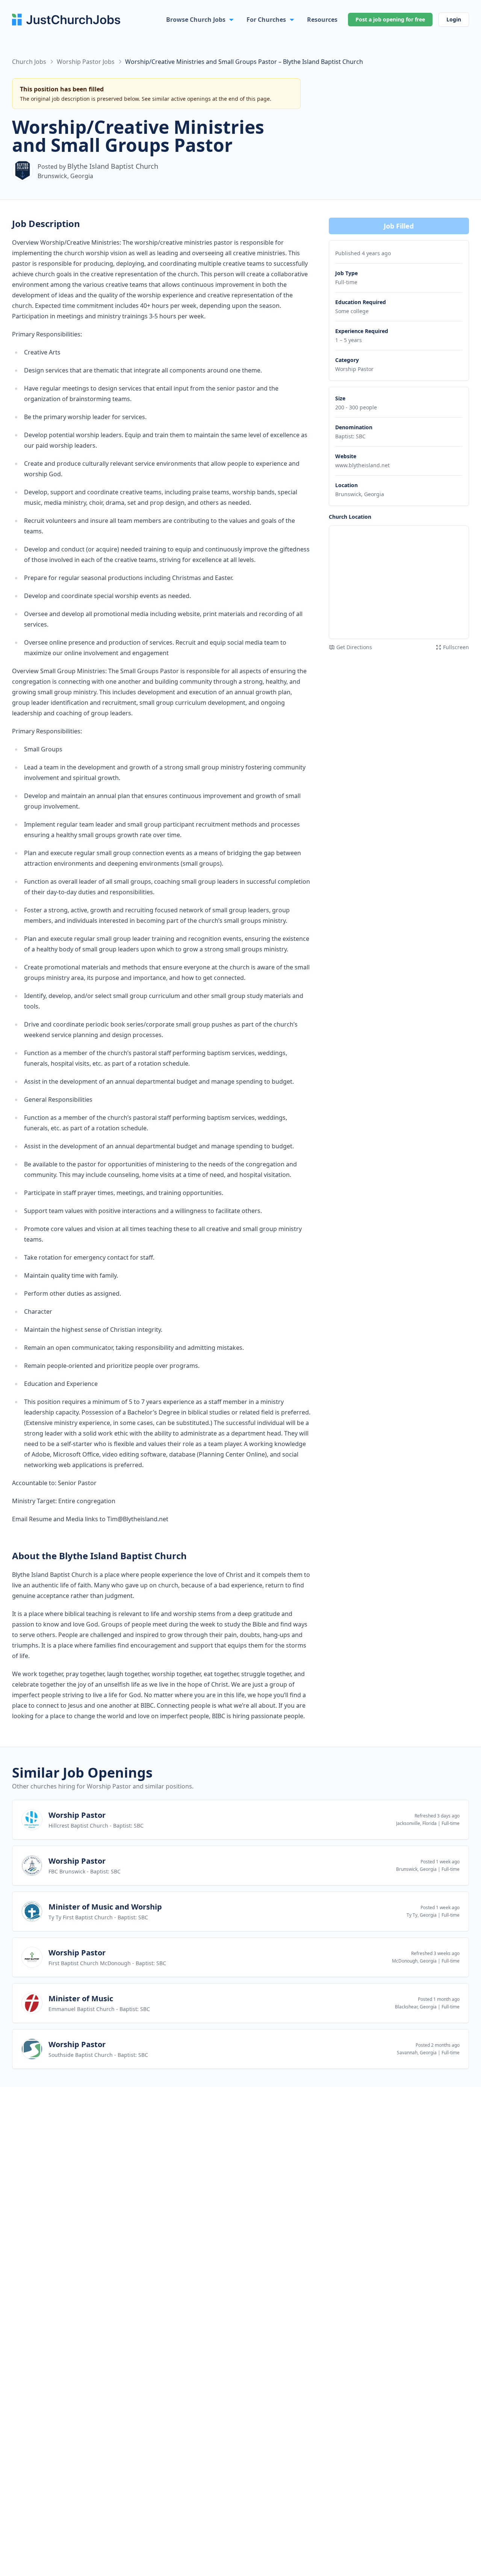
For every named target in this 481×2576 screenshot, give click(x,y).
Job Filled (399, 226)
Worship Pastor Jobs (86, 62)
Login (454, 19)
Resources (322, 20)
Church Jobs (29, 62)
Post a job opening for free (390, 19)
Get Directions (354, 647)
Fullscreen (456, 647)
